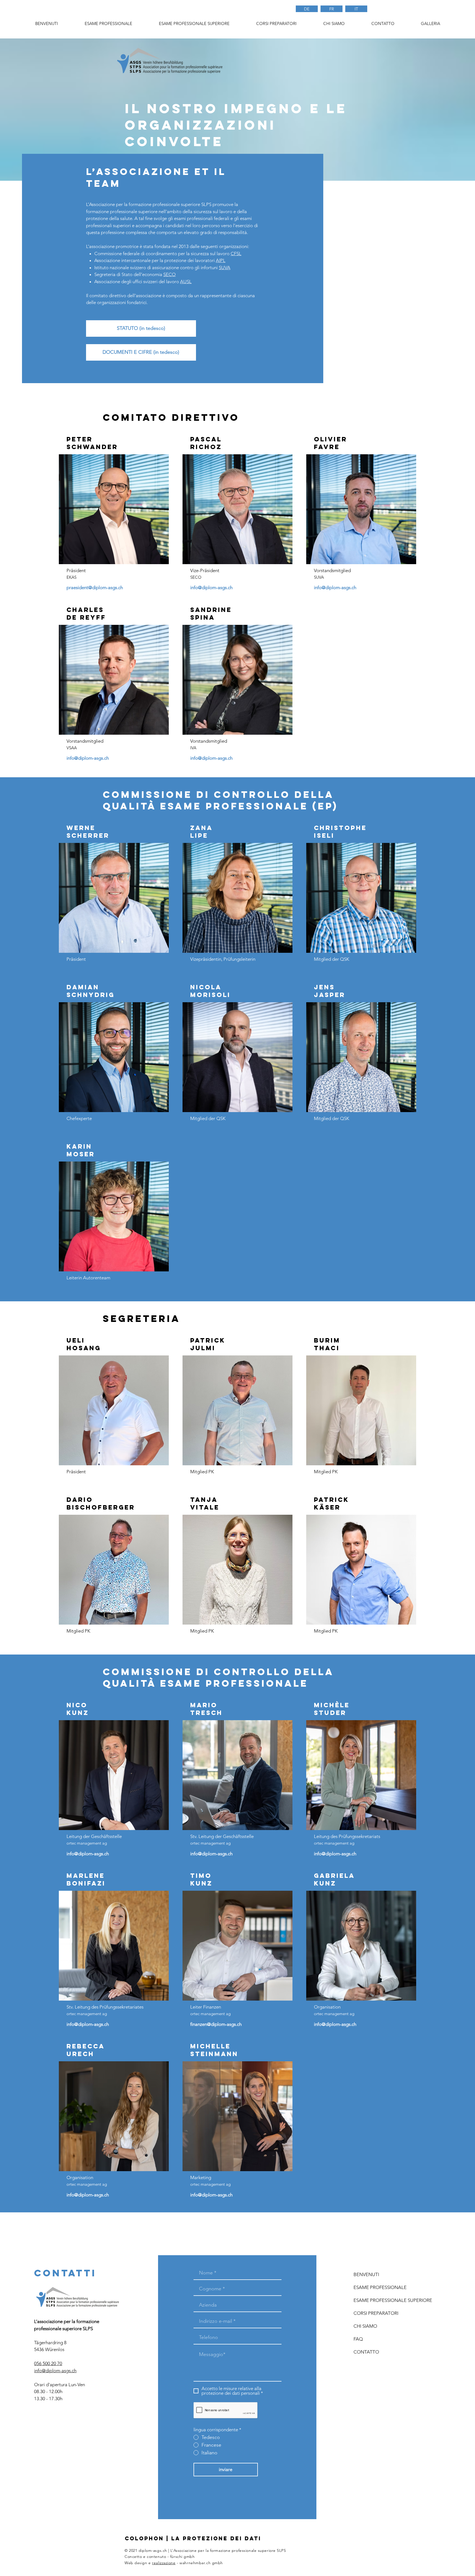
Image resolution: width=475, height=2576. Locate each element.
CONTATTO (366, 2352)
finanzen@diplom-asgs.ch (216, 2024)
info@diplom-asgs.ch (211, 587)
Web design (136, 2563)
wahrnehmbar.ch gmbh (201, 2563)
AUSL (186, 282)
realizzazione (164, 2563)
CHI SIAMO (365, 2326)
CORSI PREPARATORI (376, 2313)
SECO (169, 274)
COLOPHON (144, 2538)
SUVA (225, 268)
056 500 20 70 (48, 2363)
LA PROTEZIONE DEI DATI (216, 2538)
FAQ (358, 2339)
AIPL (221, 260)
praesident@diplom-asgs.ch (95, 587)
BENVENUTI (366, 2274)
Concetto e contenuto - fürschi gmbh (160, 2556)
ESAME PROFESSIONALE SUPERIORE (385, 2300)
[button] (276, 24)
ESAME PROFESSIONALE (380, 2287)
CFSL (236, 254)
